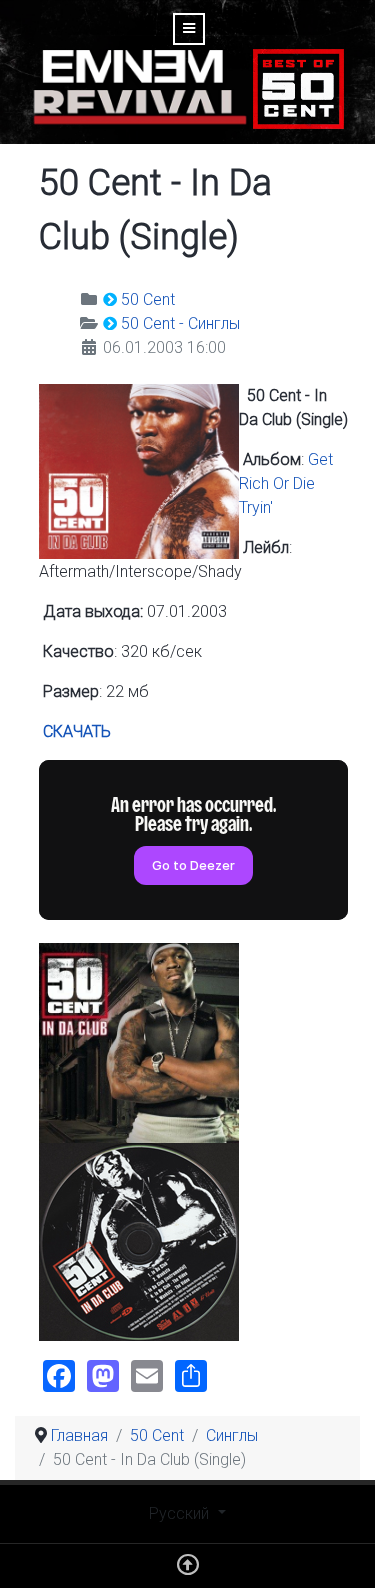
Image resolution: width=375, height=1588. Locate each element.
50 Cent (148, 299)
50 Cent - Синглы (180, 323)
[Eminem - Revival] (140, 87)
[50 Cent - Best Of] (298, 87)
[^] (188, 1569)
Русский (181, 1513)
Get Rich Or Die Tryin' (286, 483)
